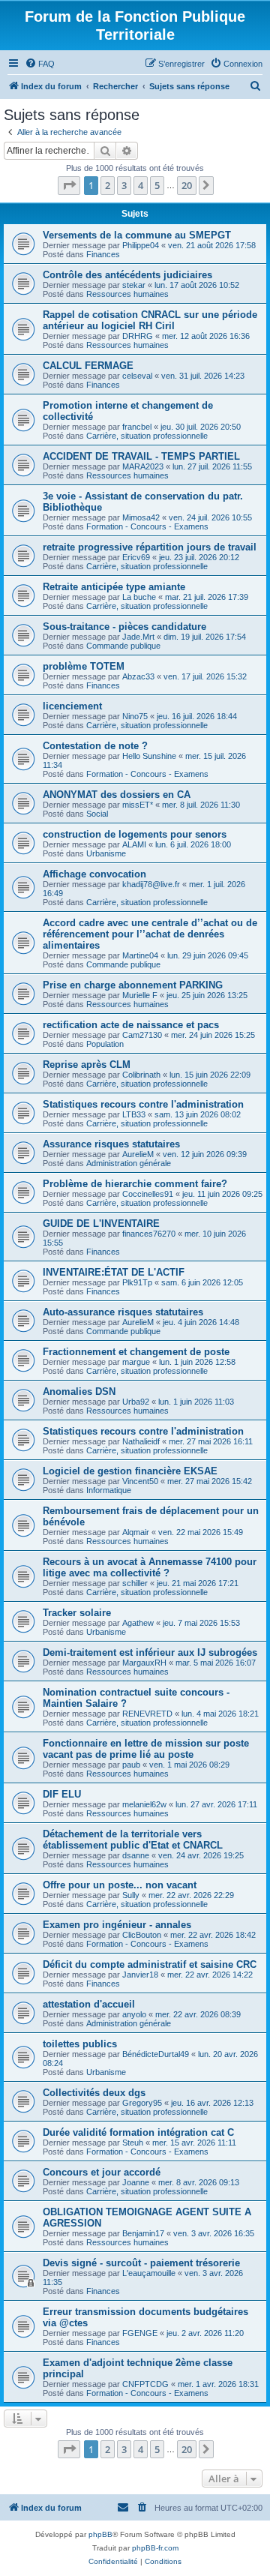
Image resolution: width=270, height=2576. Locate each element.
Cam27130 (142, 1035)
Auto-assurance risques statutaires (123, 1312)
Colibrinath (141, 1075)
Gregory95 (142, 2103)
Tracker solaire (77, 1613)
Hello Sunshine (149, 756)
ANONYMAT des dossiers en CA (117, 795)
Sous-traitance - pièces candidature (124, 627)
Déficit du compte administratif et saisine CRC (150, 1964)
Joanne (136, 2182)
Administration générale (129, 1163)
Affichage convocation (94, 874)
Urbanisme (106, 853)
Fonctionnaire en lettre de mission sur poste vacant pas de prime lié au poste (146, 1749)
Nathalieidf (141, 1441)
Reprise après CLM (87, 1065)
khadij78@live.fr (151, 884)
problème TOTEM (84, 666)
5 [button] (157, 185)
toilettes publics (80, 2044)
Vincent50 (140, 1481)
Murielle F (140, 995)
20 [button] (187, 185)
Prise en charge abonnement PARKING (133, 985)
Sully (131, 1895)
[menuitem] (40, 64)
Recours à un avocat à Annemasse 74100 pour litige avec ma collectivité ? (150, 1567)
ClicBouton (142, 1935)
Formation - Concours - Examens (147, 526)
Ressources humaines (127, 294)
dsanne (136, 1855)
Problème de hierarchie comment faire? (135, 1184)
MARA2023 (143, 466)
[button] (69, 185)
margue (136, 1362)
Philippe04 (141, 245)
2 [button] (108, 185)
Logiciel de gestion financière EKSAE (130, 1471)
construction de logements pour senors (135, 834)
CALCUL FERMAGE (88, 366)
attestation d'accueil (89, 2004)
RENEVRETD (147, 1714)
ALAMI (134, 844)
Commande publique (123, 646)
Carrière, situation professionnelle (147, 436)
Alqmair (136, 1532)
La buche (139, 597)
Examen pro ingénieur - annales (117, 1925)
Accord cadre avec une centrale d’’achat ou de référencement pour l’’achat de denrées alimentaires (150, 934)
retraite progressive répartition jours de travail (150, 547)
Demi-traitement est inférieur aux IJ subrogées (150, 1652)
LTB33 (134, 1114)
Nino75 (135, 716)
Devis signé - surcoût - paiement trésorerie (141, 2263)
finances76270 (149, 1234)
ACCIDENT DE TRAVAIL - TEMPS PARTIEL (141, 456)
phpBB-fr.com (155, 2548)
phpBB (100, 2534)
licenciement (72, 706)
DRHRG (138, 336)
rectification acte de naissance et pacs (131, 1025)
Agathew (138, 1623)
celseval (137, 376)
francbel (137, 427)
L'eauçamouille (149, 2273)
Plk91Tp (137, 1282)
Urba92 (136, 1402)
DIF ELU (62, 1794)
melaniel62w (144, 1804)
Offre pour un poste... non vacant (120, 1885)
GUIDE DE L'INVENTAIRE (101, 1224)
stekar (134, 285)
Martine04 (140, 955)
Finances (103, 254)
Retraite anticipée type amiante (114, 587)
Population (105, 1044)
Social (97, 814)
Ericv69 (136, 557)
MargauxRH (144, 1663)
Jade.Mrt (138, 637)
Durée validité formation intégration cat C (138, 2132)
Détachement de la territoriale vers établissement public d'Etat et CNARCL (133, 1840)
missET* (138, 805)
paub (131, 1765)
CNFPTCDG (145, 2384)
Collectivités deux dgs (94, 2093)
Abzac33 (138, 676)
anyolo (134, 2014)
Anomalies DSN (79, 1391)
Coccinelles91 (148, 1194)
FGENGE (140, 2333)
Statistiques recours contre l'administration (143, 1104)
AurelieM (138, 1154)
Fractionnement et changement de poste (136, 1352)
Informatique (109, 1490)
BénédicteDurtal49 (156, 2054)
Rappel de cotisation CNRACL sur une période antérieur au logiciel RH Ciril (150, 320)
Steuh (133, 2143)
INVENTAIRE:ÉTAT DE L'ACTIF (114, 1272)
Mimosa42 (141, 517)
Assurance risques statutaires (111, 1144)
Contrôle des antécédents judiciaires (127, 275)
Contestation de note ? (95, 746)
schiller (135, 1583)
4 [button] (141, 185)
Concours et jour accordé (102, 2172)
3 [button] (124, 185)
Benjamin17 (143, 2233)
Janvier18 (140, 1975)
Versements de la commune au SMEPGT (137, 235)
